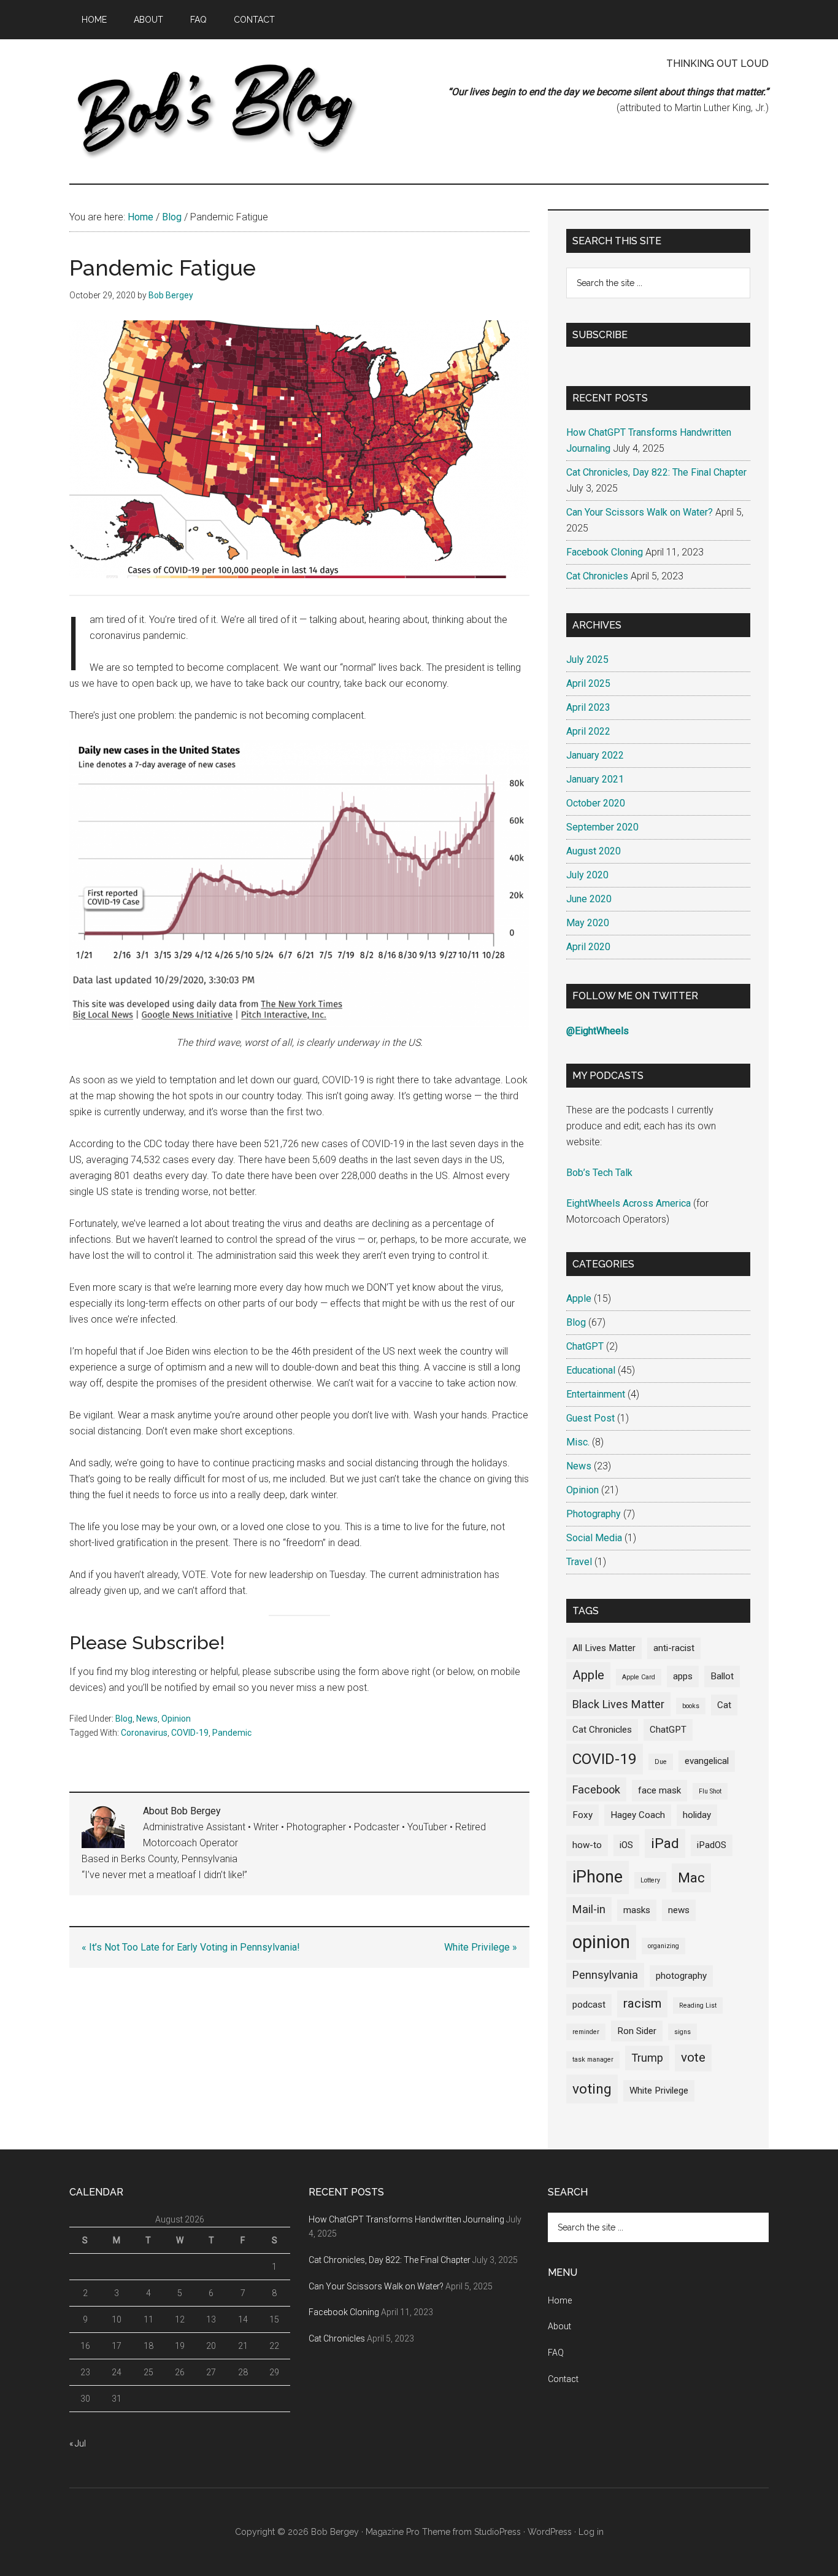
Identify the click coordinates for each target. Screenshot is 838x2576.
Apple (579, 1298)
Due (661, 1762)
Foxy (582, 1815)
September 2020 (602, 827)
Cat (724, 1705)
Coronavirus (144, 1733)
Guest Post (590, 1418)
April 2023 (588, 707)
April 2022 (588, 731)
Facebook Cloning (605, 552)
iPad (665, 1843)
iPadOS (712, 1845)
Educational (591, 1370)
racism (642, 2003)
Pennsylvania (605, 1975)
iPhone (598, 1877)
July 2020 (587, 875)
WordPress (550, 2532)
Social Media (594, 1538)
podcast (589, 2005)
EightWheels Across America (628, 1203)
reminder (586, 2032)
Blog (124, 1719)
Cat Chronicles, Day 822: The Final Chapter (656, 472)
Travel (579, 1562)
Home (560, 2300)
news (679, 1910)
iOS (626, 1845)
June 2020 (589, 899)
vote (693, 2057)
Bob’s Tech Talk (599, 1173)
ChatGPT (585, 1346)
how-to (587, 1845)
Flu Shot (710, 1791)
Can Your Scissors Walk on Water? (640, 512)
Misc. (578, 1442)
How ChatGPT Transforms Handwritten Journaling (406, 2219)
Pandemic (232, 1733)
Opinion (176, 1719)
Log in (591, 2532)
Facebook (596, 1789)
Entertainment (596, 1394)
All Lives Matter (604, 1648)
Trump (647, 2058)
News (147, 1719)
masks (637, 1910)
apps (683, 1676)
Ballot (722, 1676)
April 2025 (588, 683)
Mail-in (589, 1909)
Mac (691, 1878)
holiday (697, 1815)
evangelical (707, 1761)
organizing (663, 1946)
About (559, 2326)
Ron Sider (637, 2031)
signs (682, 2032)
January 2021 (595, 779)
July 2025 (587, 659)
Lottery (650, 1880)
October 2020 (596, 803)
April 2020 (588, 947)
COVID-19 (190, 1733)
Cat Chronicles (597, 576)
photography (681, 1976)
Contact (563, 2379)
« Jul (78, 2443)
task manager (593, 2060)
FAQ (556, 2353)
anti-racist (674, 1648)
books (691, 1706)
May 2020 (588, 923)
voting (592, 2089)
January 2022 (595, 755)
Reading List (698, 2005)
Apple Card (639, 1677)
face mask (659, 1790)
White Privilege (659, 2091)
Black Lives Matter (618, 1704)
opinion (601, 1942)
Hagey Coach (638, 1815)
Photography (594, 1514)
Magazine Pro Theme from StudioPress (443, 2532)
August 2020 (594, 851)
